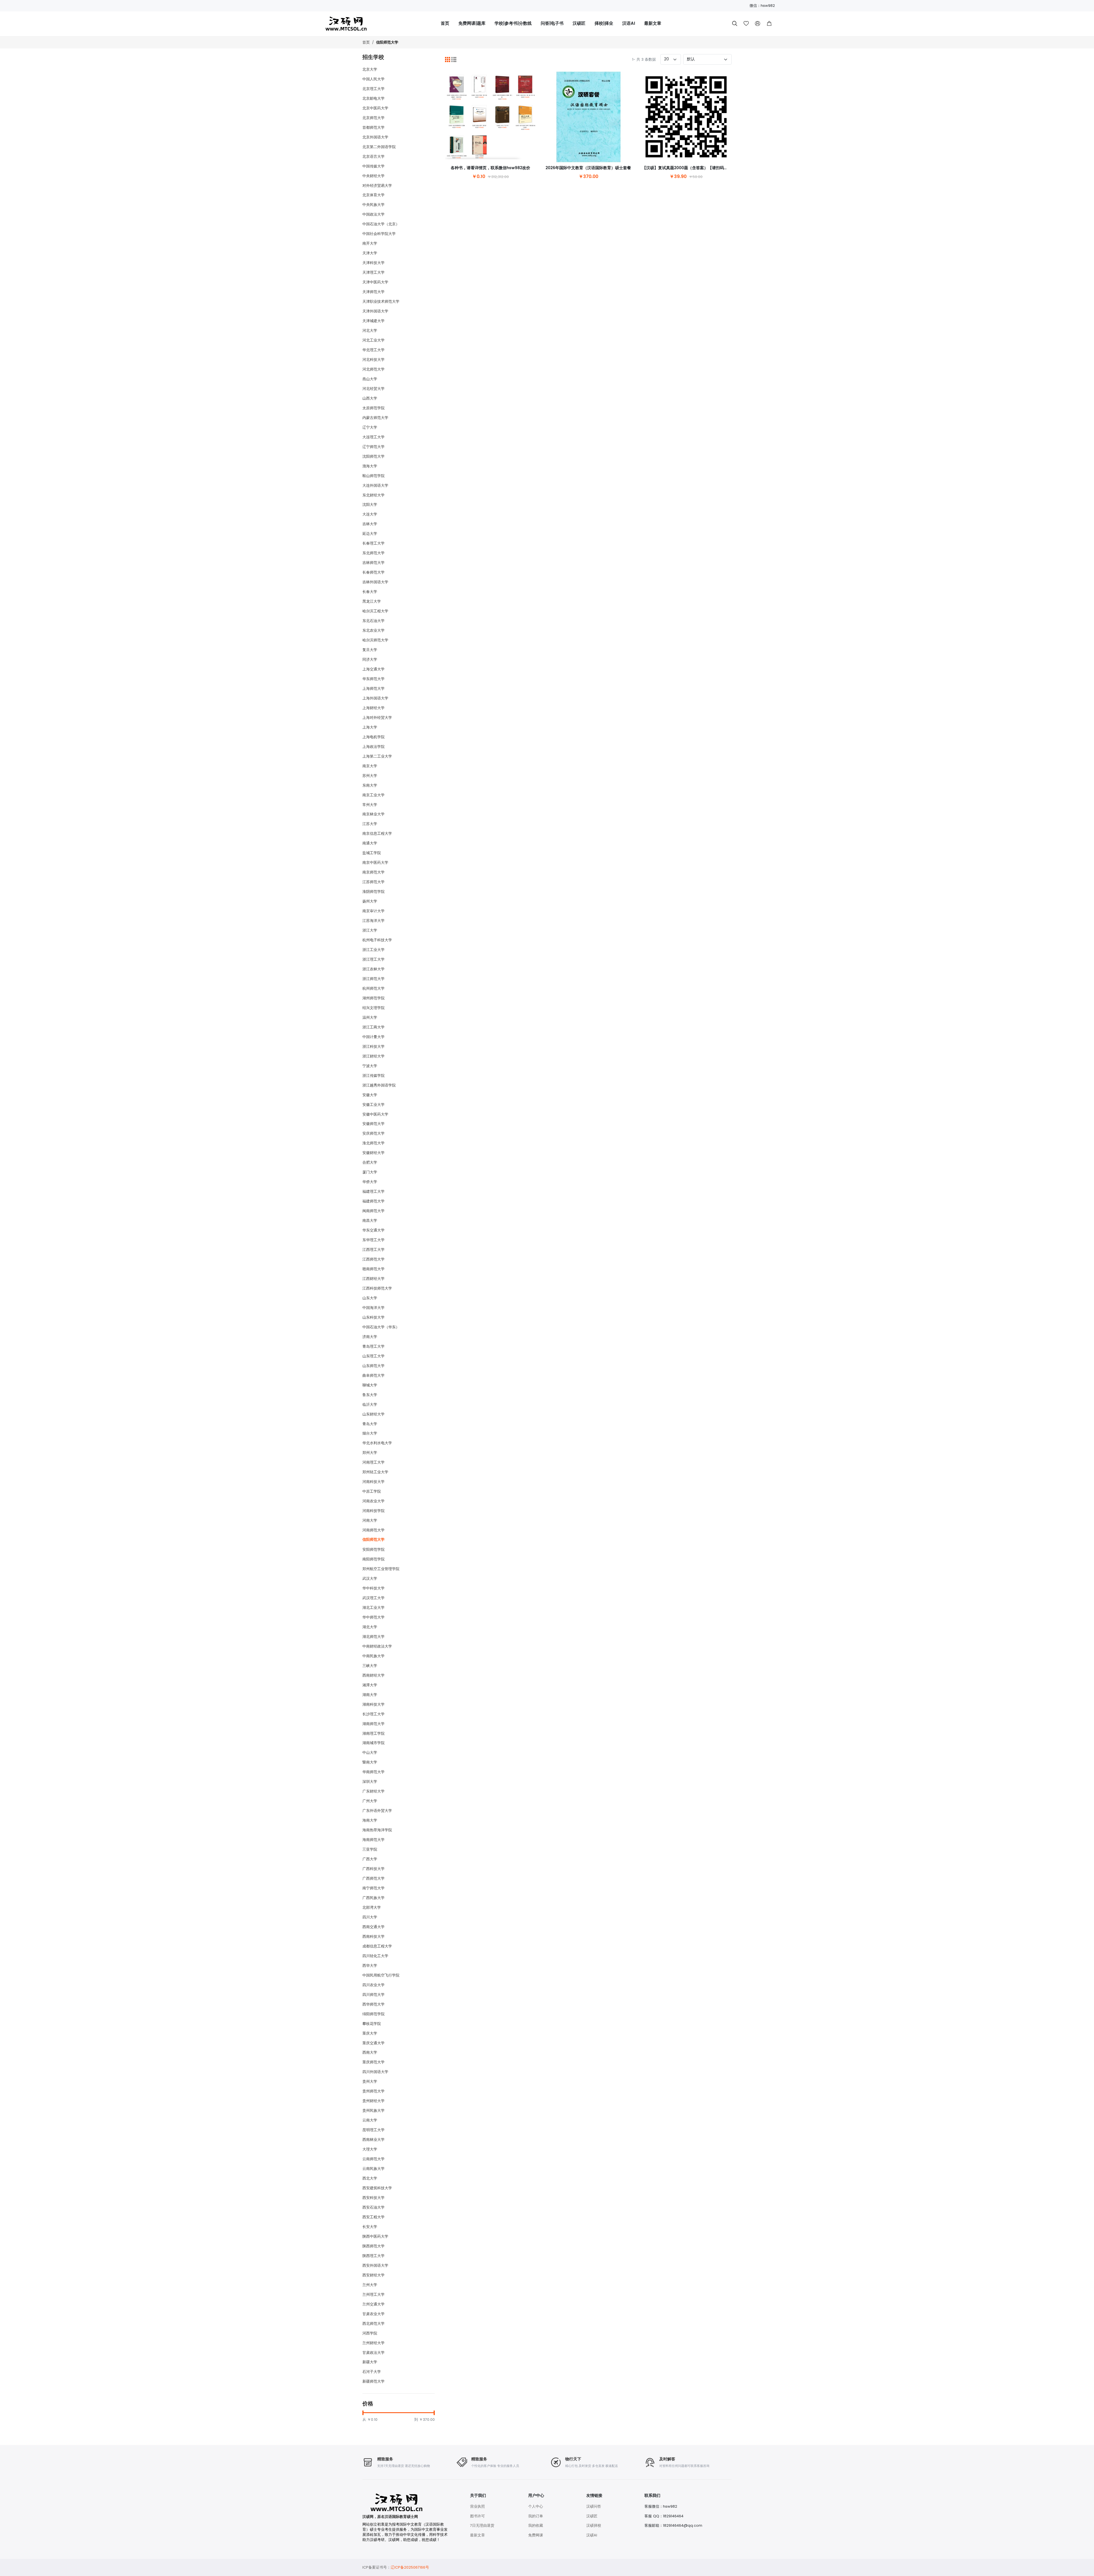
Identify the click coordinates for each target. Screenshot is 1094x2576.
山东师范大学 (373, 1366)
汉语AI (629, 23)
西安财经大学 (373, 2275)
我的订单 (536, 2516)
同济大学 (370, 659)
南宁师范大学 (373, 1888)
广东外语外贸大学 (377, 1811)
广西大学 (370, 1859)
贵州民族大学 (373, 2110)
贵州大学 (370, 2081)
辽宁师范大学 (373, 447)
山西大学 (370, 398)
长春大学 (370, 592)
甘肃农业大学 (373, 2314)
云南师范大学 (373, 2159)
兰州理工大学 (373, 2294)
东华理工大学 (373, 1240)
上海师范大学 (373, 688)
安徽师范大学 (373, 1124)
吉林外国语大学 (375, 582)
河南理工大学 (373, 1462)
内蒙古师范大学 (375, 418)
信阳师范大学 (387, 43)
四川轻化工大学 (375, 1956)
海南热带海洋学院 (377, 1830)
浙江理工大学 (373, 959)
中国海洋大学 (373, 1308)
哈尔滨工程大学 (375, 611)
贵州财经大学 (373, 2101)
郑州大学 (370, 1453)
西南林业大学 (373, 2140)
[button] (769, 24)
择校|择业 (604, 23)
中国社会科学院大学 (379, 234)
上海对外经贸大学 (377, 718)
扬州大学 (370, 901)
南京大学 (370, 766)
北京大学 (370, 69)
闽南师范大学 (373, 1211)
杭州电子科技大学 (377, 940)
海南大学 (370, 1820)
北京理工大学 (373, 89)
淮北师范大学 (373, 1143)
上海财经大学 (373, 708)
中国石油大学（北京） (381, 224)
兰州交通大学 (373, 2304)
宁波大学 (370, 1066)
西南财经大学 (373, 1675)
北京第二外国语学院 (379, 147)
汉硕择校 (594, 2525)
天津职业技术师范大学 (381, 301)
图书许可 (477, 2516)
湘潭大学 (370, 1685)
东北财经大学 (373, 495)
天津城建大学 (373, 321)
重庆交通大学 (373, 2043)
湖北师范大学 (373, 1637)
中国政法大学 (373, 214)
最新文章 (653, 23)
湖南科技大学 (373, 1704)
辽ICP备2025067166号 (410, 2567)
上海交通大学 (373, 669)
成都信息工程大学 (377, 1946)
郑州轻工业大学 (375, 1472)
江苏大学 (370, 824)
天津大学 (370, 253)
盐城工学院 (372, 853)
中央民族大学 (373, 205)
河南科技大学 (373, 1482)
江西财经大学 (373, 1279)
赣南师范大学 (373, 1269)
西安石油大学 (373, 2207)
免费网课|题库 (472, 23)
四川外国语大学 (375, 2072)
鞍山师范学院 (373, 476)
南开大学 (370, 243)
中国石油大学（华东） (381, 1327)
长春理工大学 (373, 543)
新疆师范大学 (373, 2381)
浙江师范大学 (373, 979)
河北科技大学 (373, 360)
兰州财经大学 (373, 2343)
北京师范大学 (373, 118)
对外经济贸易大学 (377, 186)
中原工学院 (372, 1491)
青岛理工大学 (373, 1346)
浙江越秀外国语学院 (379, 1085)
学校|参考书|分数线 (513, 23)
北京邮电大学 (373, 98)
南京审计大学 (373, 911)
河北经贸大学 (373, 389)
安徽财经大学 (373, 1153)
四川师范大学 (373, 1995)
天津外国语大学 (375, 311)
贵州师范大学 (373, 2091)
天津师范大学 (373, 292)
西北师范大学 (373, 2324)
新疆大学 (370, 2362)
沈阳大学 (370, 505)
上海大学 (370, 727)
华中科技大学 (373, 1588)
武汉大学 (370, 1578)
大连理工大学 (373, 437)
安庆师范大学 (373, 1133)
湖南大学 (370, 1695)
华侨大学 (370, 1182)
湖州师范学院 (373, 998)
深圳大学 (370, 1782)
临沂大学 (370, 1404)
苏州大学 (370, 776)
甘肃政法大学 (373, 2353)
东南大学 (370, 785)
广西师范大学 (373, 1878)
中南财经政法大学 (377, 1646)
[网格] (448, 60)
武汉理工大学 (373, 1598)
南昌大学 (370, 1221)
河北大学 (370, 331)
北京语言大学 (373, 156)
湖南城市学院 (373, 1743)
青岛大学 (370, 1424)
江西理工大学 (373, 1250)
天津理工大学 (373, 272)
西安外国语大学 (375, 2265)
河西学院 (370, 2333)
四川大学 (370, 1917)
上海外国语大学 (375, 698)
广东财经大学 (373, 1791)
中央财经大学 (373, 176)
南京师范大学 (373, 872)
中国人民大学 (373, 79)
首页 (445, 23)
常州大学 (370, 805)
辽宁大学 (370, 427)
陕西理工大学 (373, 2256)
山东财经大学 (373, 1414)
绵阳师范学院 (373, 2014)
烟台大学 (370, 1433)
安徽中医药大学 (375, 1114)
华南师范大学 (373, 1772)
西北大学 (370, 2178)
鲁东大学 (370, 1395)
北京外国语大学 (375, 137)
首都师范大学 (373, 127)
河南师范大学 (373, 1530)
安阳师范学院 (373, 1549)
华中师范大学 (373, 1617)
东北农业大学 (373, 630)
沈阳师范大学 (373, 456)
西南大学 (370, 2052)
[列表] (454, 60)
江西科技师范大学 (377, 1288)
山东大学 (370, 1298)
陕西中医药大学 (375, 2236)
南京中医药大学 (375, 863)
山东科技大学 (373, 1317)
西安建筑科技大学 (377, 2188)
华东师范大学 (373, 679)
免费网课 (536, 2535)
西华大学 (370, 1966)
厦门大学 (370, 1172)
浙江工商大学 (373, 1027)
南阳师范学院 (373, 1559)
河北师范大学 (373, 369)
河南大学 (370, 1520)
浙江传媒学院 (373, 1076)
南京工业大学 (373, 795)
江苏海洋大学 (373, 921)
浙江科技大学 (373, 1046)
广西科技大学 (373, 1869)
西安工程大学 (373, 2217)
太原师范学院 (373, 408)
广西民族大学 (373, 1898)
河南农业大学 (373, 1501)
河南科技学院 (373, 1511)
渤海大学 (370, 466)
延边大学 (370, 534)
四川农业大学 (373, 1985)
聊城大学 (370, 1385)
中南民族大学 (373, 1656)
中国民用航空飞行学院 (381, 1975)
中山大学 (370, 1753)
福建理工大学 (373, 1191)
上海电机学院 (373, 737)
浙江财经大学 (373, 1056)
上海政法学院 (373, 747)
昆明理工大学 (373, 2130)
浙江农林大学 (373, 969)
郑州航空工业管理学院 (381, 1569)
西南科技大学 (373, 1936)
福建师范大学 (373, 1201)
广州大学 (370, 1801)
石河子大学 (372, 2372)
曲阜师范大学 (373, 1375)
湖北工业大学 (373, 1608)
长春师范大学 (373, 572)
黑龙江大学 (372, 601)
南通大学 (370, 843)
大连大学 (370, 514)
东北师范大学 (373, 553)
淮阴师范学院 (373, 892)
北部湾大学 (372, 1907)
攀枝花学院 (372, 2024)
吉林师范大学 (373, 563)
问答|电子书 (552, 23)
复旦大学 (370, 650)
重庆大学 (370, 2033)
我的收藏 (536, 2525)
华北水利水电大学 (377, 1443)
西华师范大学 (373, 2004)
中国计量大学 (373, 1037)
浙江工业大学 (373, 950)
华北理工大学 (373, 350)
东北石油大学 (373, 621)
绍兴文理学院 (373, 1008)
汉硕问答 (594, 2506)
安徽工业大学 (373, 1105)
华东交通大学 (373, 1230)
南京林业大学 (373, 814)
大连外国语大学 (375, 485)
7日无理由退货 (482, 2525)
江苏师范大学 (373, 882)
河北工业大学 (373, 340)
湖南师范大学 (373, 1724)
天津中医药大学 (375, 282)
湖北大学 (370, 1627)
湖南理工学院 (373, 1733)
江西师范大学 (373, 1259)
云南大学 (370, 2120)
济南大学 (370, 1337)
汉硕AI (592, 2535)
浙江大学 (370, 930)
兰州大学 (370, 2285)
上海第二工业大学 (377, 756)
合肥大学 (370, 1162)
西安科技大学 (373, 2198)
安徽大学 (370, 1095)
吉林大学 (370, 524)
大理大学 (370, 2149)
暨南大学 (370, 1762)
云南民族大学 (373, 2169)
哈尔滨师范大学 (375, 640)
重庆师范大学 (373, 2062)
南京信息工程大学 (377, 833)
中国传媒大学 (373, 166)
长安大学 (370, 2227)
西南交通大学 (373, 1927)
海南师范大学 (373, 1840)
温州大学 (370, 1017)
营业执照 (477, 2506)
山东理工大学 (373, 1356)
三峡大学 (370, 1666)
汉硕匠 (579, 23)
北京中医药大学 (375, 108)
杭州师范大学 (373, 988)
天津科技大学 (373, 263)
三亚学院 (370, 1849)
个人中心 (536, 2506)
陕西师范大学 (373, 2246)
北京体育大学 (373, 195)
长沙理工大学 (373, 1714)
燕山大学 (370, 379)
